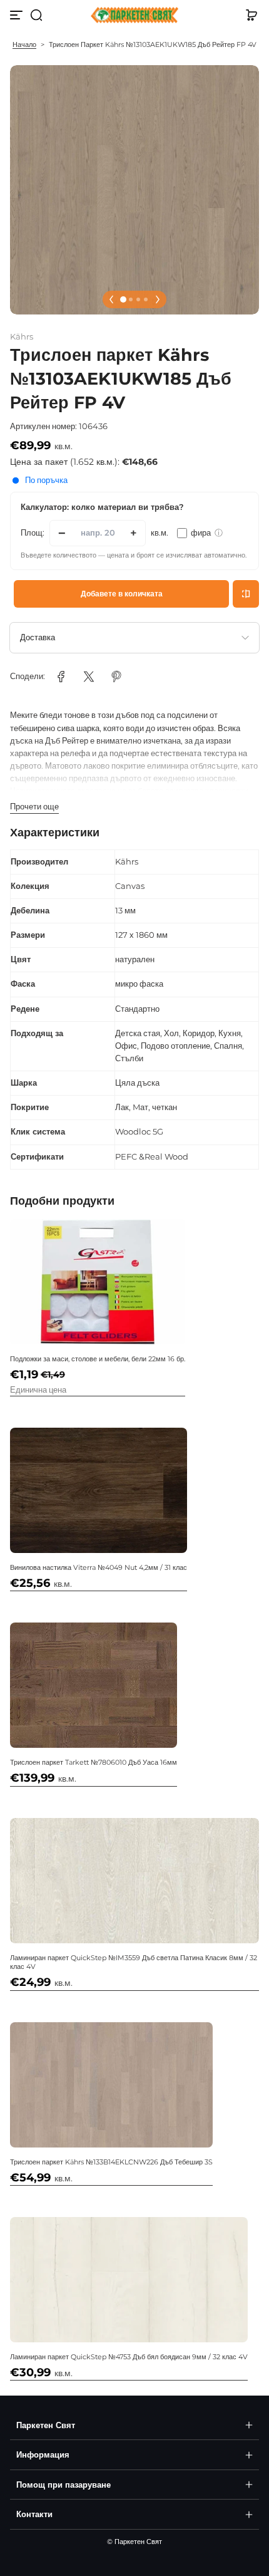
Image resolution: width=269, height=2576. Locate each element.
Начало (24, 44)
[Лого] (134, 15)
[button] (36, 15)
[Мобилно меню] (18, 15)
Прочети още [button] (34, 807)
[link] (61, 677)
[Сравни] (246, 594)
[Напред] (158, 299)
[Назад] (111, 299)
